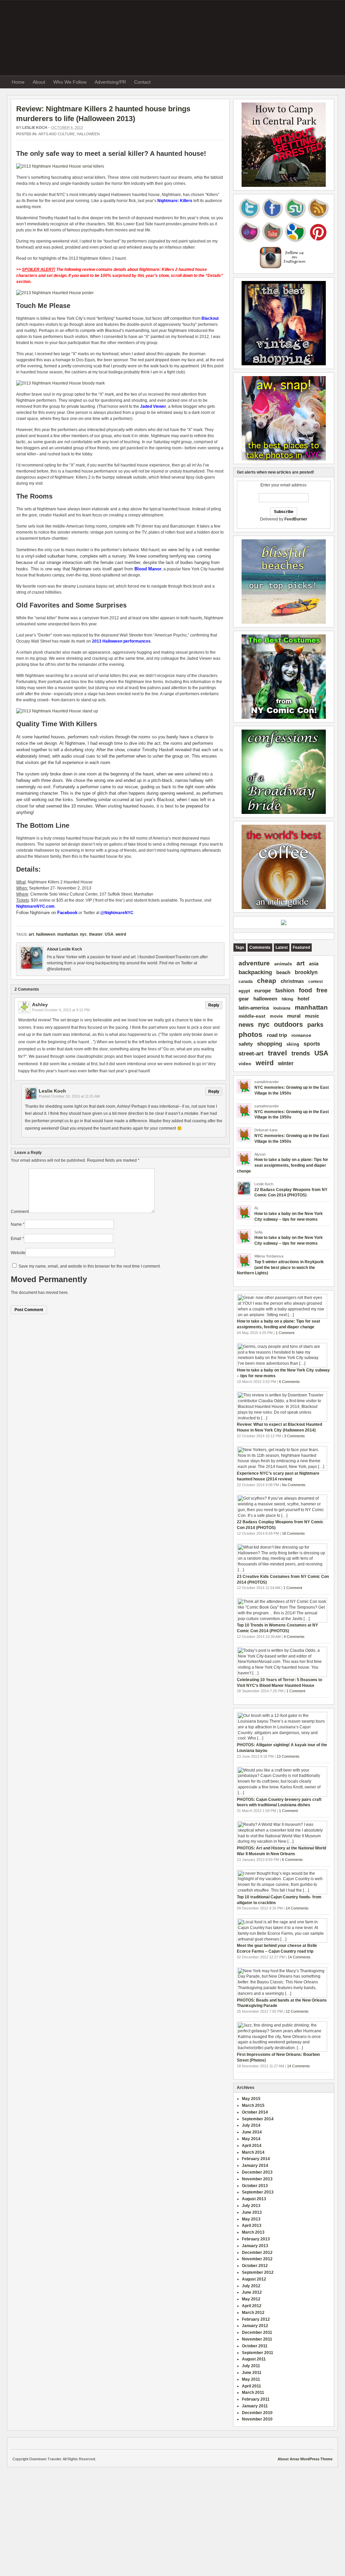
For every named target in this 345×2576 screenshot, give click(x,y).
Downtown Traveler (171, 36)
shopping (270, 1044)
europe (263, 991)
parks (315, 1025)
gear (244, 999)
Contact (142, 82)
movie (276, 1016)
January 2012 (255, 2326)
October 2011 (255, 2346)
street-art (251, 1054)
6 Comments (289, 1382)
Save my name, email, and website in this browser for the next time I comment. (90, 1266)
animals (283, 964)
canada (246, 982)
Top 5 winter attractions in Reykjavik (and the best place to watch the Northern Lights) (280, 1268)
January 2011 (255, 2406)
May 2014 (251, 2139)
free (322, 990)
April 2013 (252, 2226)
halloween (88, 134)
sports (312, 1044)
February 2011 (256, 2399)
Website (18, 1253)
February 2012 (256, 2319)
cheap (267, 981)
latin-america (254, 1008)
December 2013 (257, 2172)
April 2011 (252, 2386)
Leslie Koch (35, 128)
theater (96, 934)
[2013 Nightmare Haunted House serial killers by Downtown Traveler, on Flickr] (60, 166)
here (64, 1293)
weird (121, 934)
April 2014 (252, 2146)
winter (286, 1063)
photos (250, 1035)
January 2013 (255, 2246)
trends (301, 1053)
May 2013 (251, 2219)
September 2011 (258, 2353)
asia (314, 964)
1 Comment (285, 1333)
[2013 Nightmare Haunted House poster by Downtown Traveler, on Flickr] (55, 293)
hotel (303, 999)
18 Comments (293, 1533)
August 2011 (254, 2359)
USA (109, 934)
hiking (287, 999)
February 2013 (256, 2239)
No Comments (294, 1485)
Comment (20, 1212)
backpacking (255, 972)
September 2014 (258, 2119)
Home (18, 82)
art (31, 934)
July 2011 (251, 2366)
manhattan (68, 934)
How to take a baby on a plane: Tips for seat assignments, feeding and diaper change (283, 1165)
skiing (293, 1044)
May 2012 (251, 2299)
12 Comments (297, 2011)
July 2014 (251, 2125)
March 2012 (253, 2313)
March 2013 (253, 2232)
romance (301, 1035)
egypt (244, 991)
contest (316, 982)
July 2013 (251, 2206)
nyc (83, 934)
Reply (214, 1005)
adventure (254, 963)
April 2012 (252, 2306)
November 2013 (257, 2179)
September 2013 (258, 2192)
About (39, 82)
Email (16, 1239)
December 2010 (257, 2413)
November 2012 (257, 2259)
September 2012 (258, 2272)
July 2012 (251, 2286)
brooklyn (306, 972)
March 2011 (253, 2393)
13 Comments (288, 1756)
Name (16, 1224)
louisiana (282, 1008)
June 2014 (252, 2132)
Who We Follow (70, 82)
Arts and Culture (57, 134)
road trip (277, 1035)
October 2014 (255, 2112)
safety (246, 1044)
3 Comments (294, 1436)
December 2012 (257, 2253)
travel (277, 1053)
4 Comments (294, 1637)
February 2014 (256, 2159)
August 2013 (254, 2199)
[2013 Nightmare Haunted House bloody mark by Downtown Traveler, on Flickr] (60, 383)
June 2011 (252, 2373)
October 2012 (255, 2266)
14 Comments (297, 1908)
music (312, 1016)
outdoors (288, 1024)
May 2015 (251, 2099)
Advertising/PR (110, 82)
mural (294, 1016)
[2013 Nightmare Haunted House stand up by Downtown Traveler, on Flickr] (57, 711)
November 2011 (257, 2339)
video (245, 1064)
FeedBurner (296, 519)
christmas (292, 981)
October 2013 (255, 2186)
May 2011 (251, 2379)
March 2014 (253, 2152)
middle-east (252, 1016)
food (305, 990)
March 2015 (253, 2105)
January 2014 (255, 2165)
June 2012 (252, 2292)
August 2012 (254, 2279)
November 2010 (257, 2419)
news (246, 1025)
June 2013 (252, 2212)
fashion (285, 990)
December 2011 (257, 2332)
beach (283, 972)
